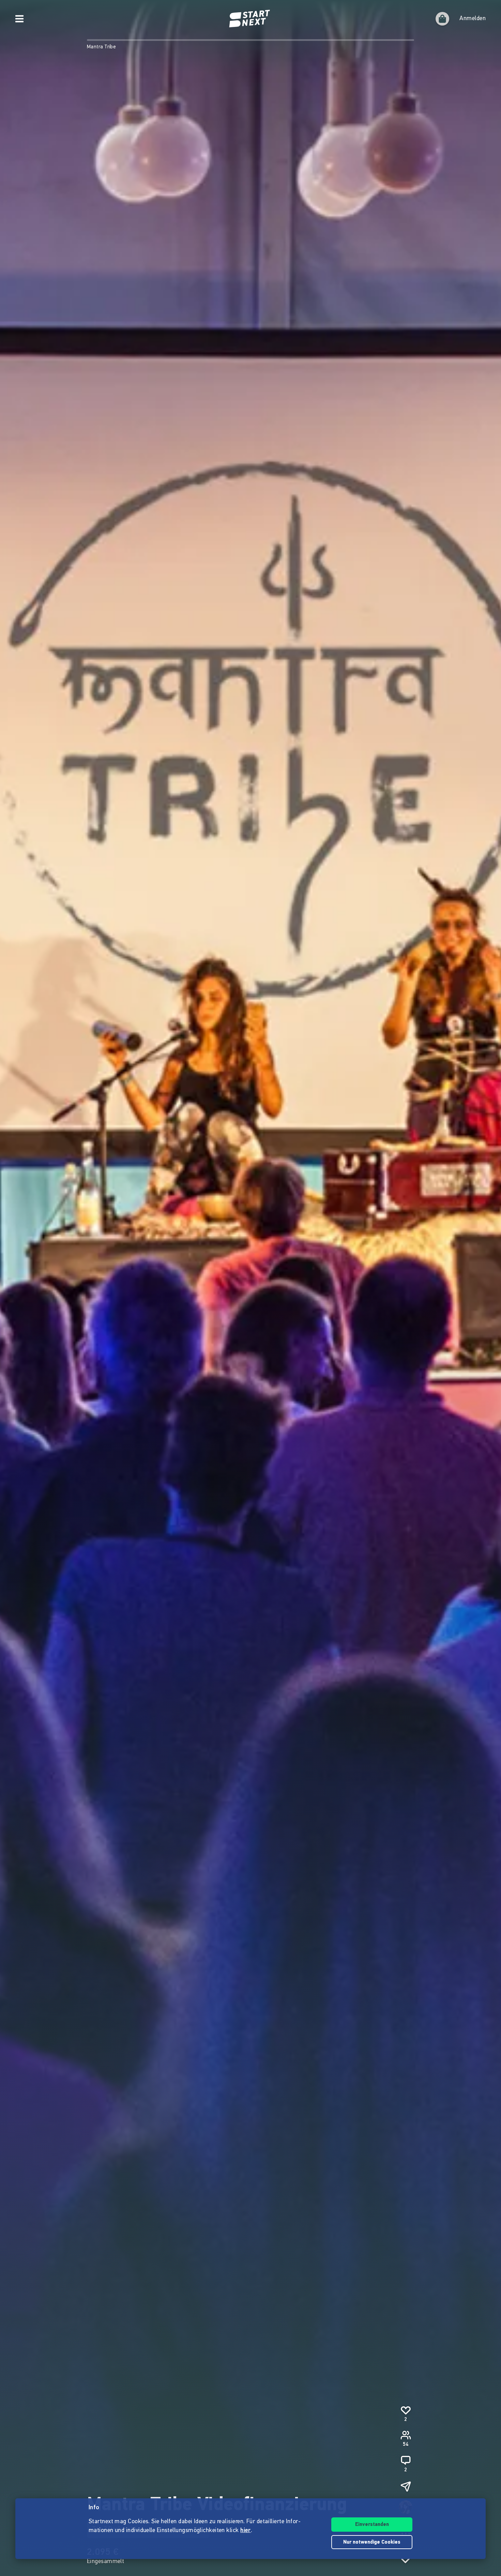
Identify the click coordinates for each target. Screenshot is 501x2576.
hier (246, 2531)
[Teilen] (406, 2486)
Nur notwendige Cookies (372, 2542)
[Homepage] (250, 19)
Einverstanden (372, 2525)
